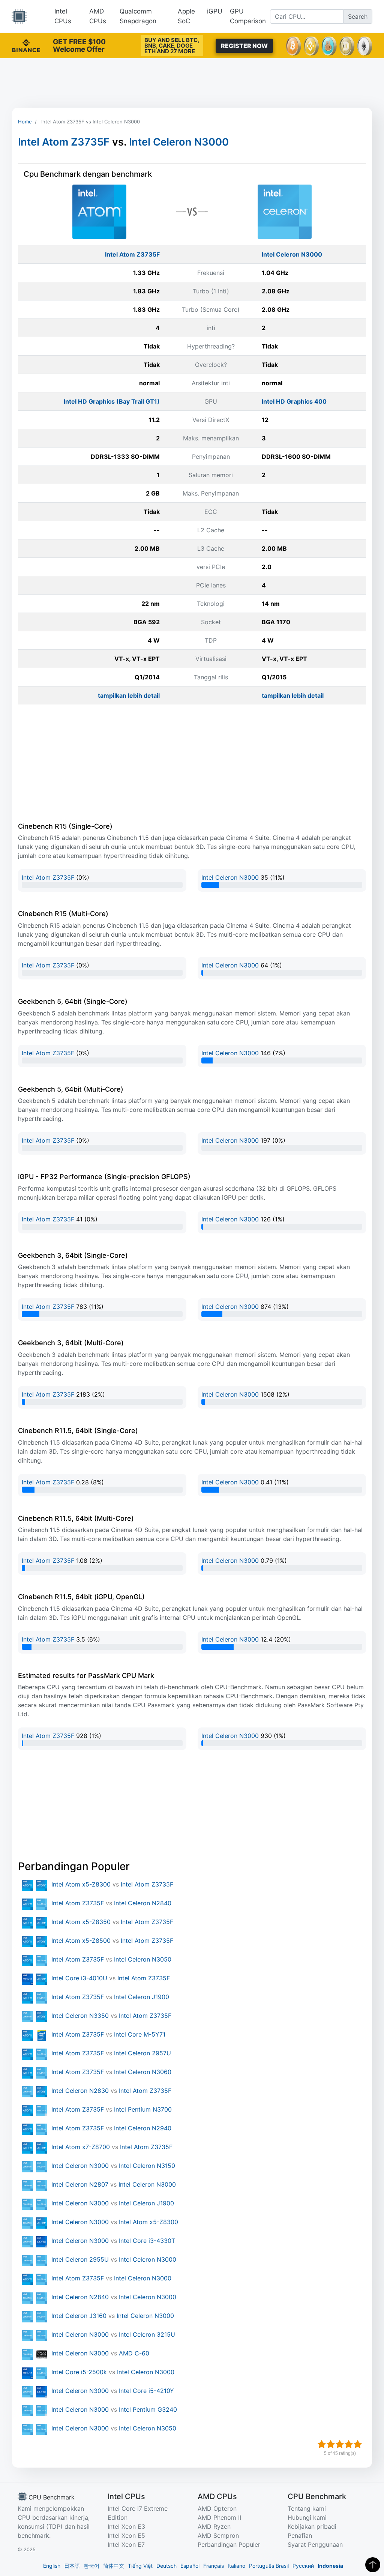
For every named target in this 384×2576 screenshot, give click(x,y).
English (52, 2566)
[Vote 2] (331, 2444)
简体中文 (114, 2566)
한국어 (91, 2566)
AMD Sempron (218, 2535)
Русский (303, 2566)
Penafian (300, 2535)
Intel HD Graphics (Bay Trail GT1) (112, 401)
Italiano (236, 2566)
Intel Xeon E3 (126, 2526)
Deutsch (166, 2566)
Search (358, 17)
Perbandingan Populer (229, 2544)
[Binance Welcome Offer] (26, 45)
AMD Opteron (217, 2508)
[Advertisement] (192, 83)
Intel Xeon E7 (126, 2544)
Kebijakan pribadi (312, 2526)
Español (190, 2566)
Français (214, 2566)
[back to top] (373, 2565)
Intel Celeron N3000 (179, 142)
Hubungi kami (307, 2517)
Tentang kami (307, 2508)
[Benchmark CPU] (19, 17)
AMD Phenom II (219, 2517)
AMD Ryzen (214, 2526)
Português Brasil (269, 2566)
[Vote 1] (322, 2444)
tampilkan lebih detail (129, 695)
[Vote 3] (340, 2444)
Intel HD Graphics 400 (294, 401)
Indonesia (330, 2566)
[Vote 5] (358, 2444)
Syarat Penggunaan (315, 2544)
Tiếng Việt (140, 2566)
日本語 (72, 2566)
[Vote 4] (349, 2444)
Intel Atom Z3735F (64, 142)
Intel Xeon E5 (126, 2535)
